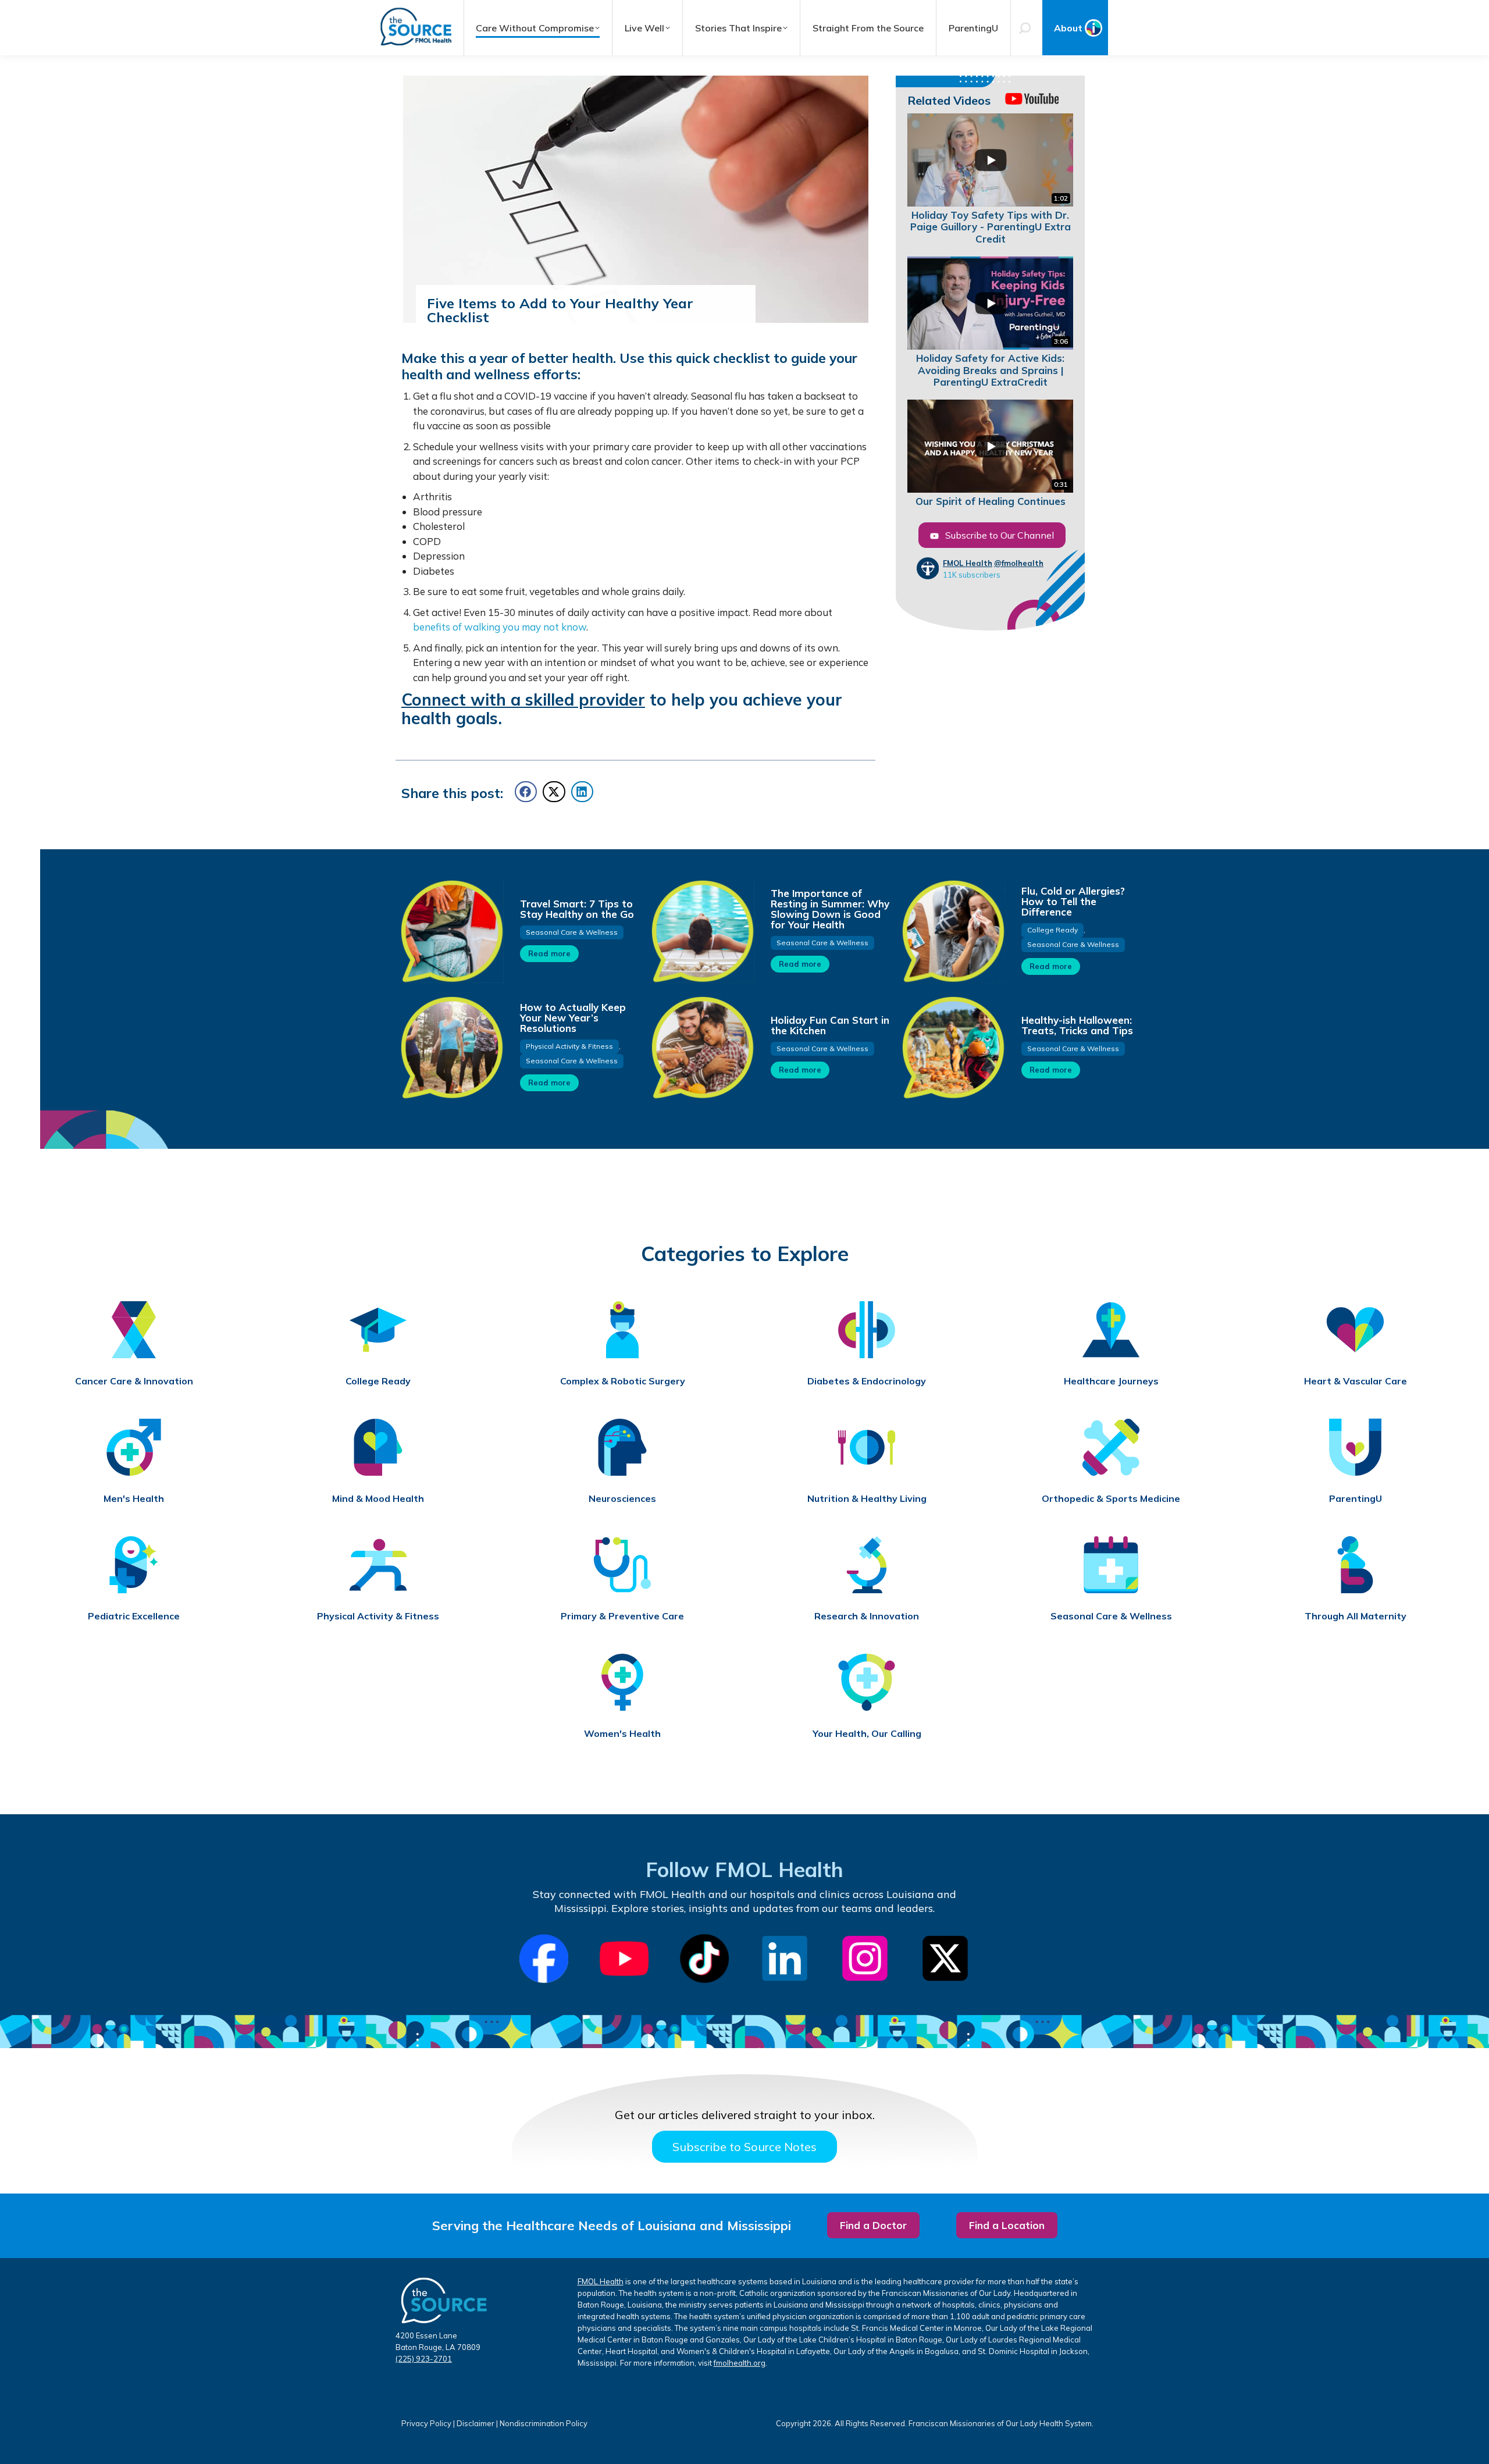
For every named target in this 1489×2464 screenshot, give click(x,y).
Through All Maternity (1356, 1616)
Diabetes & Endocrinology (867, 1381)
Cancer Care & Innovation (134, 1381)
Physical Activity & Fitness (569, 1046)
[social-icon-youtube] (624, 1959)
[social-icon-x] (945, 1959)
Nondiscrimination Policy (544, 2423)
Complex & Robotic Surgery (623, 1381)
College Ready (1052, 930)
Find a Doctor (873, 2225)
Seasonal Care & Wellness (572, 932)
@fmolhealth (1019, 563)
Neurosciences (622, 1499)
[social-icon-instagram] (865, 1959)
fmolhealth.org (740, 2363)
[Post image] (451, 931)
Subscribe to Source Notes (744, 2147)
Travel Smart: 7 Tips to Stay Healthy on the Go (577, 909)
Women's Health (622, 1734)
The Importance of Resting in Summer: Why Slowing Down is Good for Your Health (830, 909)
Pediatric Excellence (134, 1616)
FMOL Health (968, 563)
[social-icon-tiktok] (704, 1959)
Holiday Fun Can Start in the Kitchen (830, 1025)
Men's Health (134, 1499)
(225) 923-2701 (424, 2359)
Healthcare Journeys (1111, 1381)
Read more (549, 953)
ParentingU (1356, 1499)
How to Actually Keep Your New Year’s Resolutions (573, 1018)
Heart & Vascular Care (1356, 1381)
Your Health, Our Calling (867, 1734)
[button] (526, 792)
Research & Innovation (867, 1616)
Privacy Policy (426, 2423)
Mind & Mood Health (378, 1499)
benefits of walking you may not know (500, 627)
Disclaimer (475, 2423)
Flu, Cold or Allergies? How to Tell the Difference (1073, 901)
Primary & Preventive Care (622, 1616)
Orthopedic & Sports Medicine (1111, 1499)
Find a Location (1007, 2225)
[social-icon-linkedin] (785, 1959)
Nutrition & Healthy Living (867, 1499)
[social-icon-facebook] (544, 1959)
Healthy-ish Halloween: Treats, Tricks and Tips (1077, 1025)
